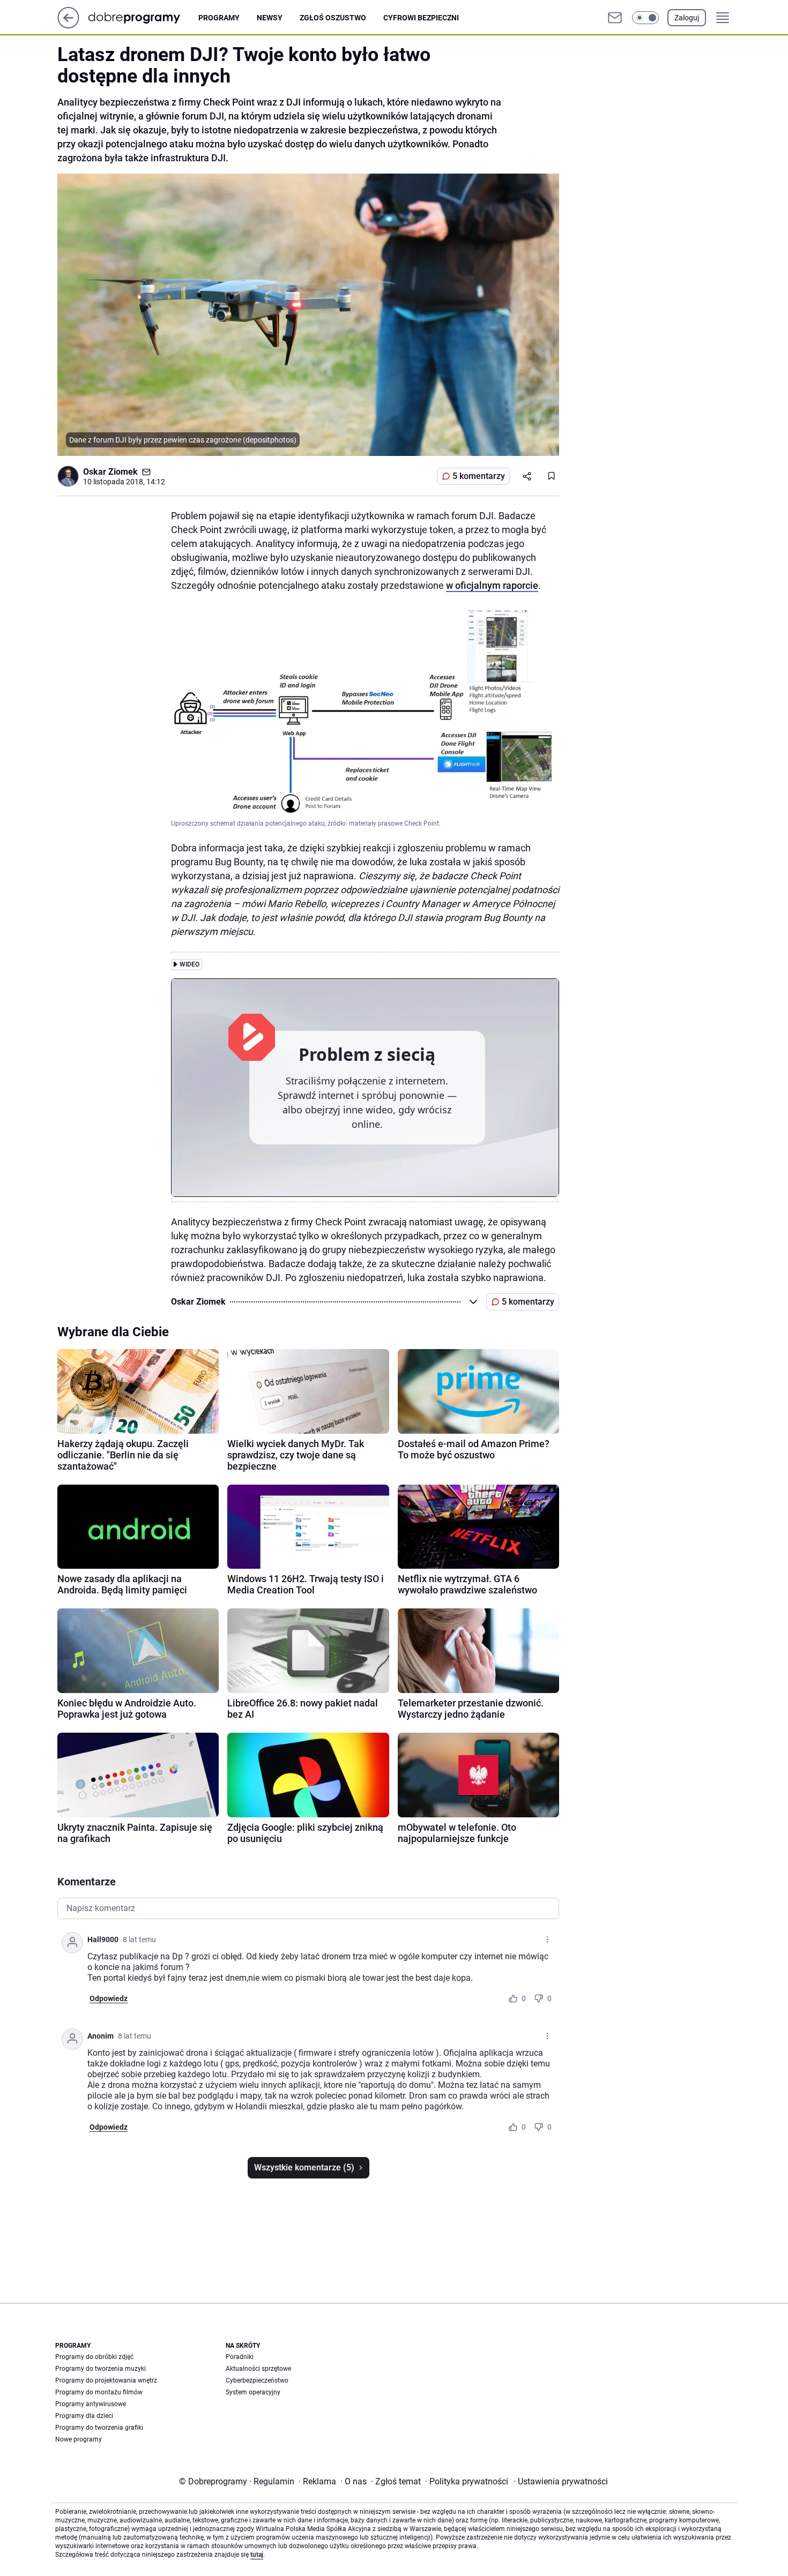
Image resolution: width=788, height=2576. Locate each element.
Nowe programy (79, 2439)
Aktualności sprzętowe (258, 2369)
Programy (219, 18)
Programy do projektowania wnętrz (106, 2380)
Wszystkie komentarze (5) (304, 2167)
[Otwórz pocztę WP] (615, 18)
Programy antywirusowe (91, 2404)
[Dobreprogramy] (143, 17)
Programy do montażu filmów (99, 2392)
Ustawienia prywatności (561, 2481)
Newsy (270, 18)
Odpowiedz (109, 1998)
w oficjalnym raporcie (492, 585)
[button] (645, 18)
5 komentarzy (479, 476)
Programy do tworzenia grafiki (99, 2428)
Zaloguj (687, 18)
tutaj (257, 2555)
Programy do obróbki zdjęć (94, 2357)
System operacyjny (253, 2392)
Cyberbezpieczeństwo (257, 2380)
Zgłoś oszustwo (333, 18)
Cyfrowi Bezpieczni (421, 18)
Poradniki (240, 2357)
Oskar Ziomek (110, 472)
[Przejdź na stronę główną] (68, 25)
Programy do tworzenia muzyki (101, 2369)
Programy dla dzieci (84, 2416)
